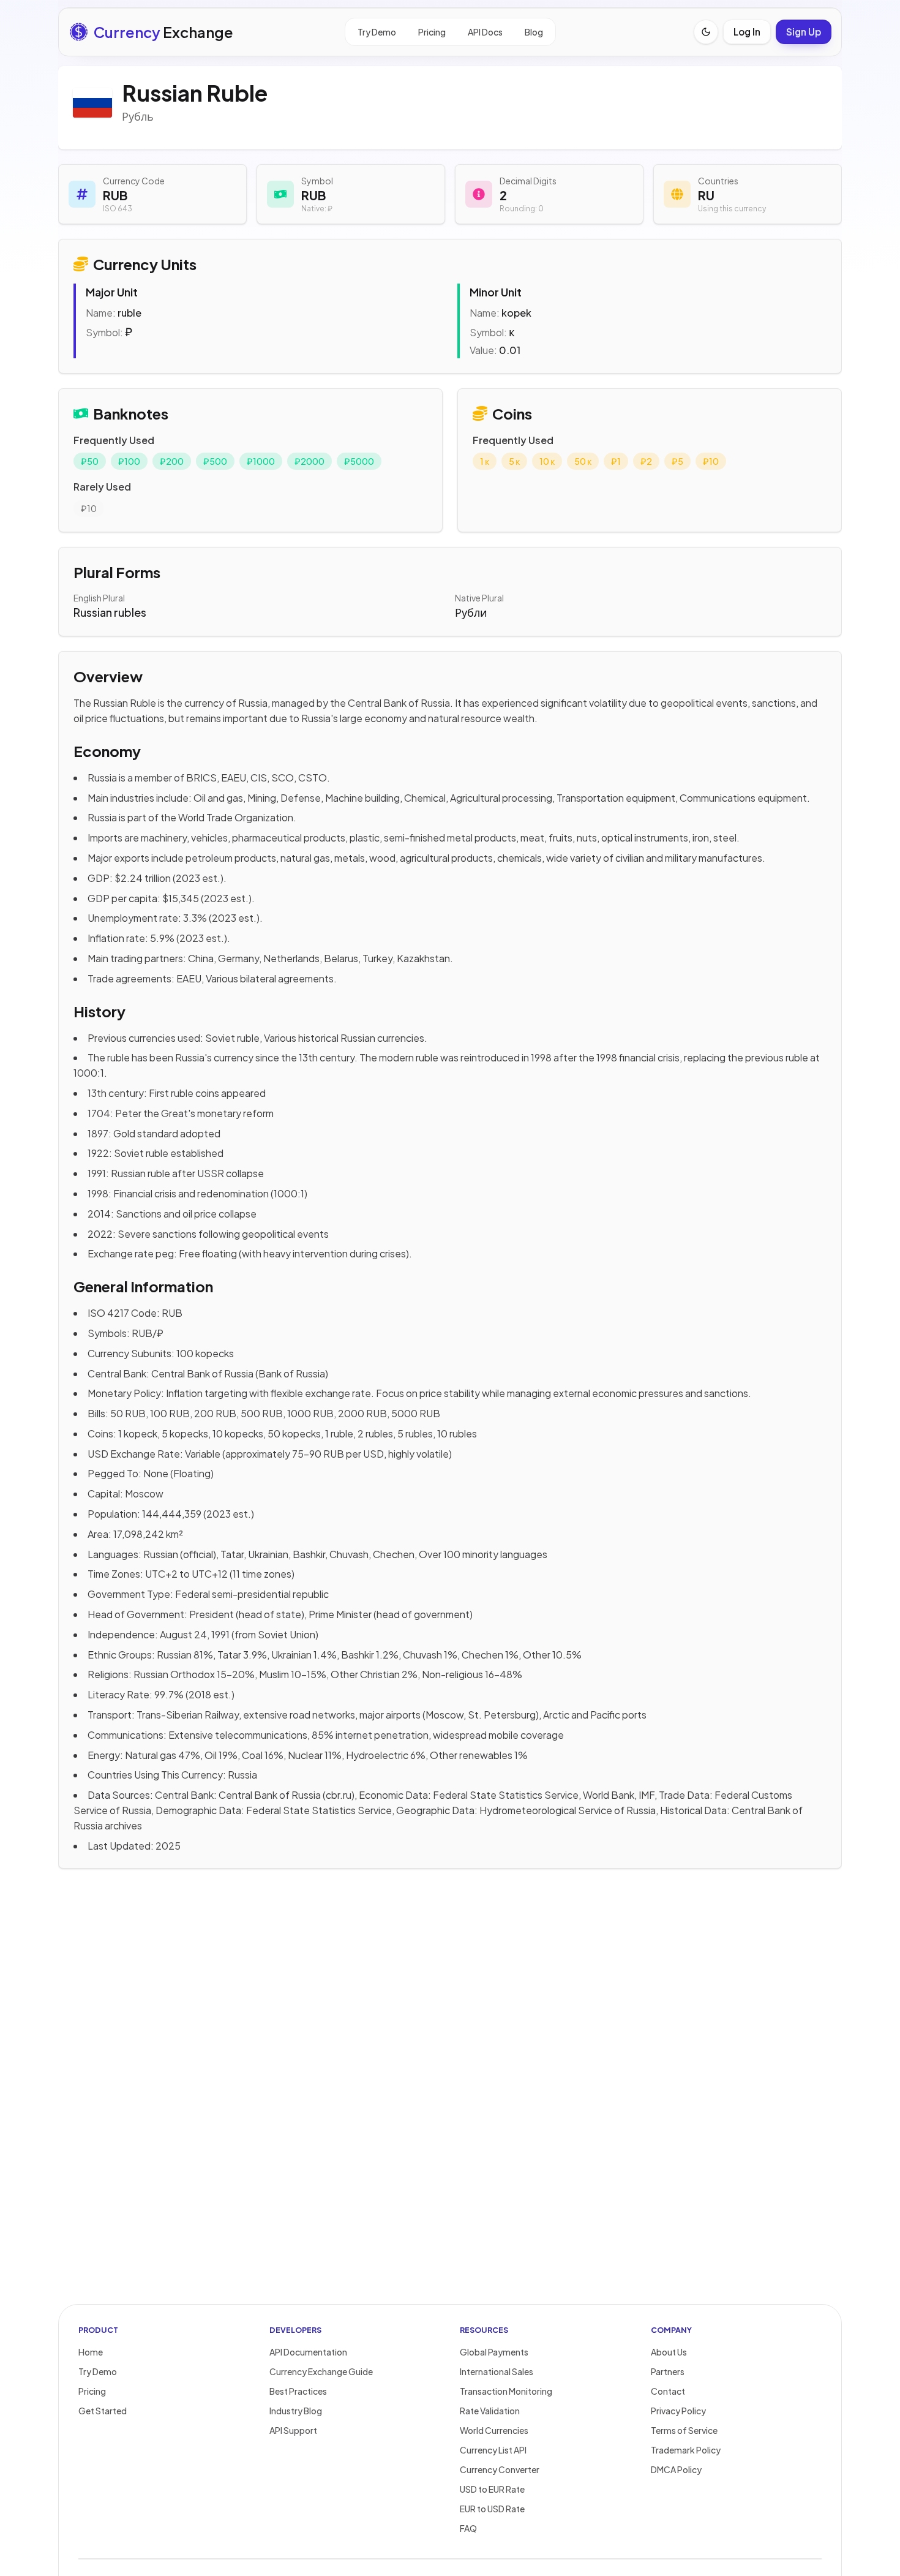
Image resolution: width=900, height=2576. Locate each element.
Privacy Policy (678, 2411)
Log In (747, 32)
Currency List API (493, 2450)
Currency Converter (500, 2469)
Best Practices (298, 2391)
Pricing (432, 32)
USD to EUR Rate (492, 2489)
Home (91, 2352)
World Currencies (494, 2430)
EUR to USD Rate (492, 2509)
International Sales (497, 2371)
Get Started (103, 2411)
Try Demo (377, 32)
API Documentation (308, 2352)
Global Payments (494, 2352)
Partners (668, 2371)
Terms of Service (684, 2430)
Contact (668, 2391)
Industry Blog (296, 2411)
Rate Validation (490, 2411)
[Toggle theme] (706, 32)
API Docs (485, 32)
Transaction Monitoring (506, 2391)
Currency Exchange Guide (321, 2371)
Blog (534, 32)
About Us (669, 2352)
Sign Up (804, 32)
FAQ (468, 2528)
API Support (293, 2430)
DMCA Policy (676, 2469)
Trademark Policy (686, 2450)
